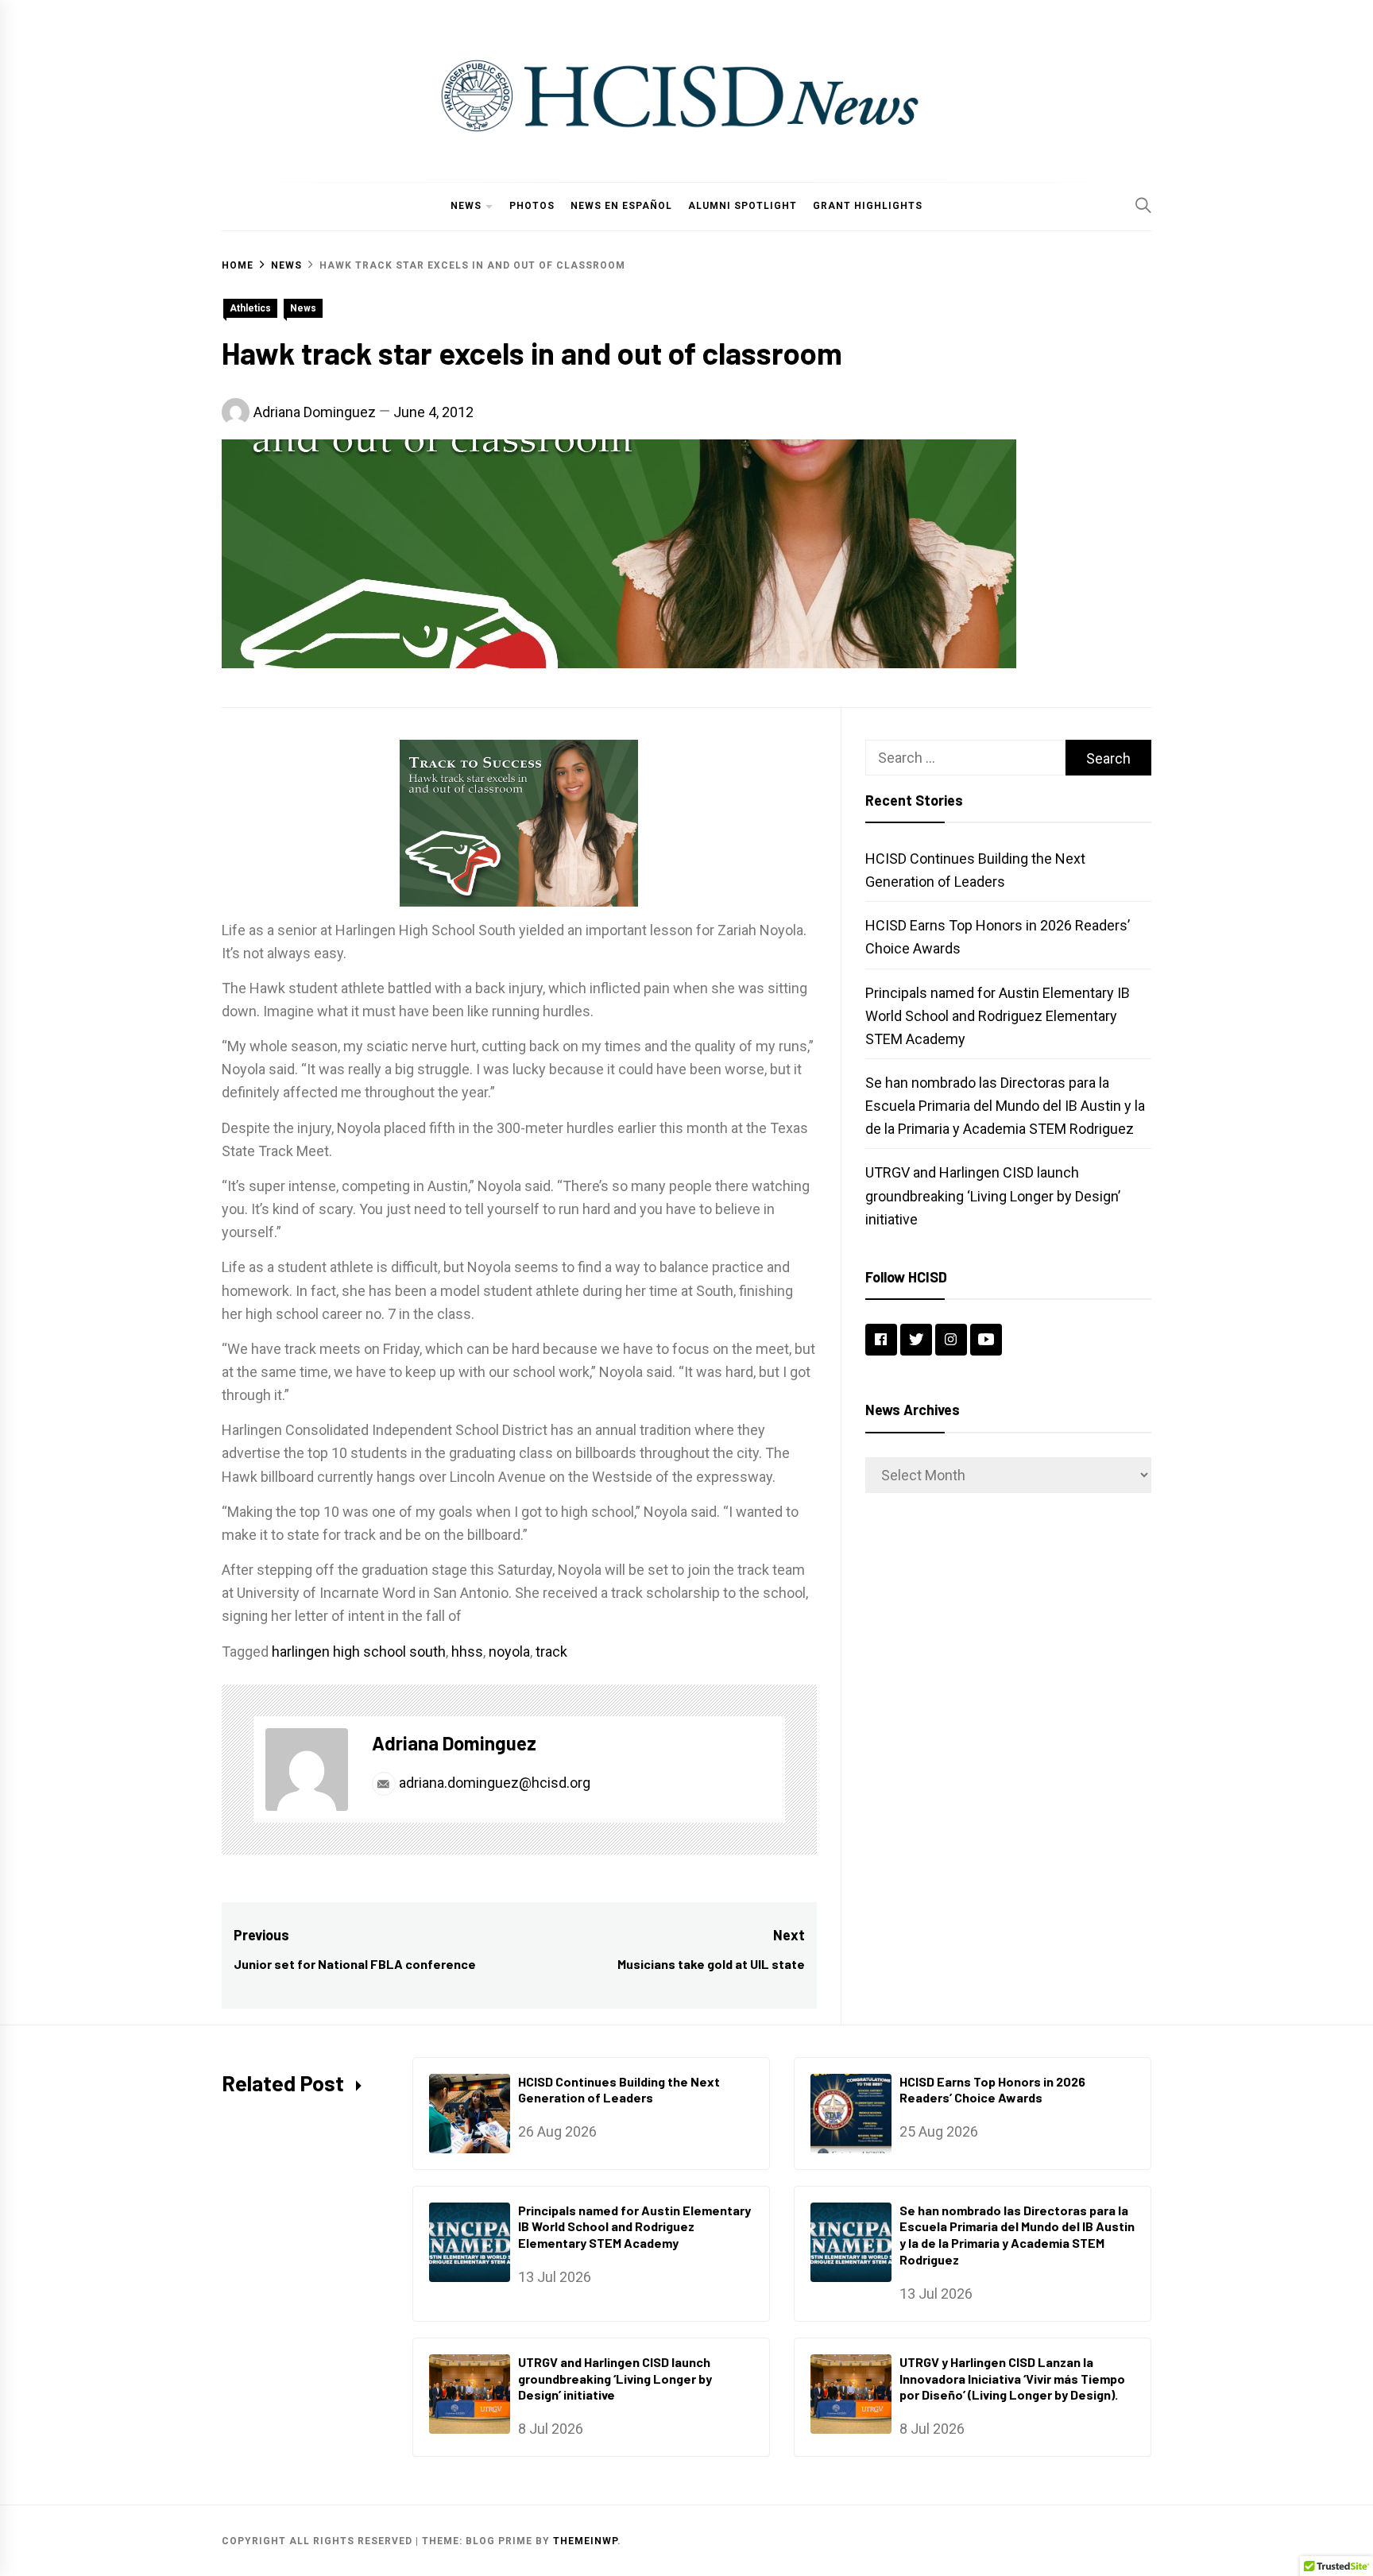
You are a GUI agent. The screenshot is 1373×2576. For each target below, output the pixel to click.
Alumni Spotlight (743, 206)
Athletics (250, 308)
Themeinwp (585, 2541)
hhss (467, 1652)
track (551, 1652)
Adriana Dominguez (315, 412)
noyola (509, 1652)
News (466, 206)
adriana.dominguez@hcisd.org (493, 1783)
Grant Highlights (868, 206)
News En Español (621, 206)
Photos (532, 206)
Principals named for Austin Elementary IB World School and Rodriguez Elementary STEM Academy (998, 1016)
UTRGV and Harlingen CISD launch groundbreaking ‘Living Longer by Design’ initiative (993, 1195)
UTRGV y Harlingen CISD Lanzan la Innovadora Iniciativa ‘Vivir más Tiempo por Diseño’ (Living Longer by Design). (1012, 2379)
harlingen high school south (359, 1652)
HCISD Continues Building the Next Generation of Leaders (619, 2090)
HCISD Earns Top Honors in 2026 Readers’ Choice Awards (992, 2090)
